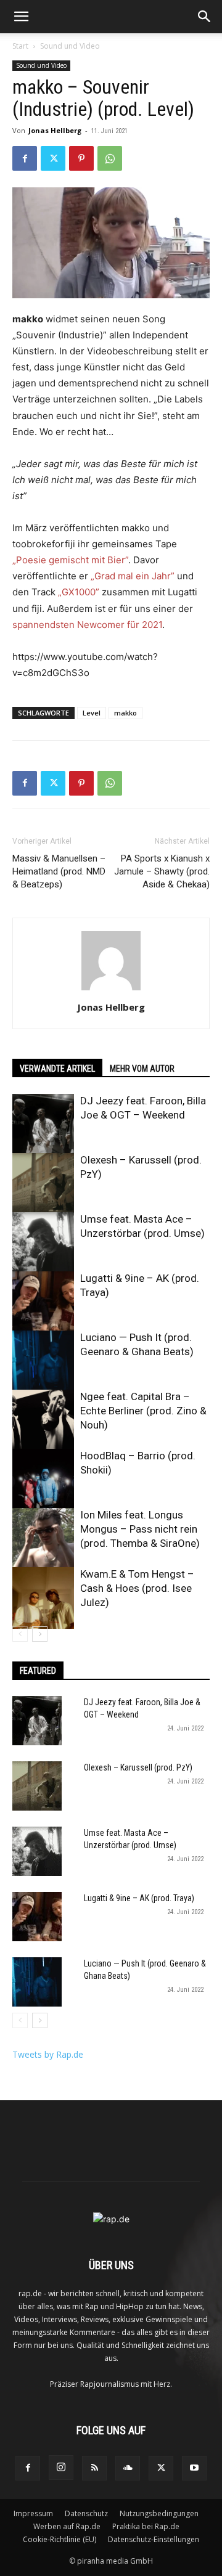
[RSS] (94, 2468)
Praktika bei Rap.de (146, 2526)
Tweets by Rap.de (48, 2054)
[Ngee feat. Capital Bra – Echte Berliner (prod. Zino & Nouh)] (43, 1420)
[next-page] (40, 1634)
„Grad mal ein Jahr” (133, 576)
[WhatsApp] (110, 158)
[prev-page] (20, 1634)
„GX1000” (79, 592)
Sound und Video (70, 46)
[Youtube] (194, 2468)
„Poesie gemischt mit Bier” (70, 560)
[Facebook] (25, 158)
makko (125, 713)
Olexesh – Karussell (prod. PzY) (138, 1767)
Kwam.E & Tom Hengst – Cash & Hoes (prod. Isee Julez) (137, 1588)
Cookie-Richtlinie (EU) (60, 2539)
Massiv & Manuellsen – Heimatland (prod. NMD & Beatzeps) (59, 871)
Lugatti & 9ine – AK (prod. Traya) (139, 1898)
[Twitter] (53, 158)
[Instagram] (61, 2468)
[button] (21, 17)
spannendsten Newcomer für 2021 (87, 625)
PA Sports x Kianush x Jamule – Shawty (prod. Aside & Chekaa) (162, 871)
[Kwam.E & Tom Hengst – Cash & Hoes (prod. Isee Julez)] (43, 1598)
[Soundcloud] (128, 2468)
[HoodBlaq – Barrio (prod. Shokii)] (43, 1480)
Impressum (33, 2513)
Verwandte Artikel (57, 1069)
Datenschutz (86, 2513)
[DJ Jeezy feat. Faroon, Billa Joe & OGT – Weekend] (43, 1125)
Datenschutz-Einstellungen (154, 2539)
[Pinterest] (81, 158)
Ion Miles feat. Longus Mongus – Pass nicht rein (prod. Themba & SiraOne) (140, 1529)
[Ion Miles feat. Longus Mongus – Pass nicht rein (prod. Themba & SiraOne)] (43, 1539)
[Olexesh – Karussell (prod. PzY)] (43, 1184)
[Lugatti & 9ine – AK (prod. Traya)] (43, 1302)
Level (92, 713)
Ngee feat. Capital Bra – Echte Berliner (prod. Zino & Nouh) (143, 1411)
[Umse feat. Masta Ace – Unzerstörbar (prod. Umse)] (43, 1243)
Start (20, 46)
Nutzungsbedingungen (159, 2513)
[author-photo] (111, 990)
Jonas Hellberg (55, 130)
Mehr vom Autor (142, 1069)
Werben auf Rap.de (67, 2526)
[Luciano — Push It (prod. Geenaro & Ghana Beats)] (43, 1361)
